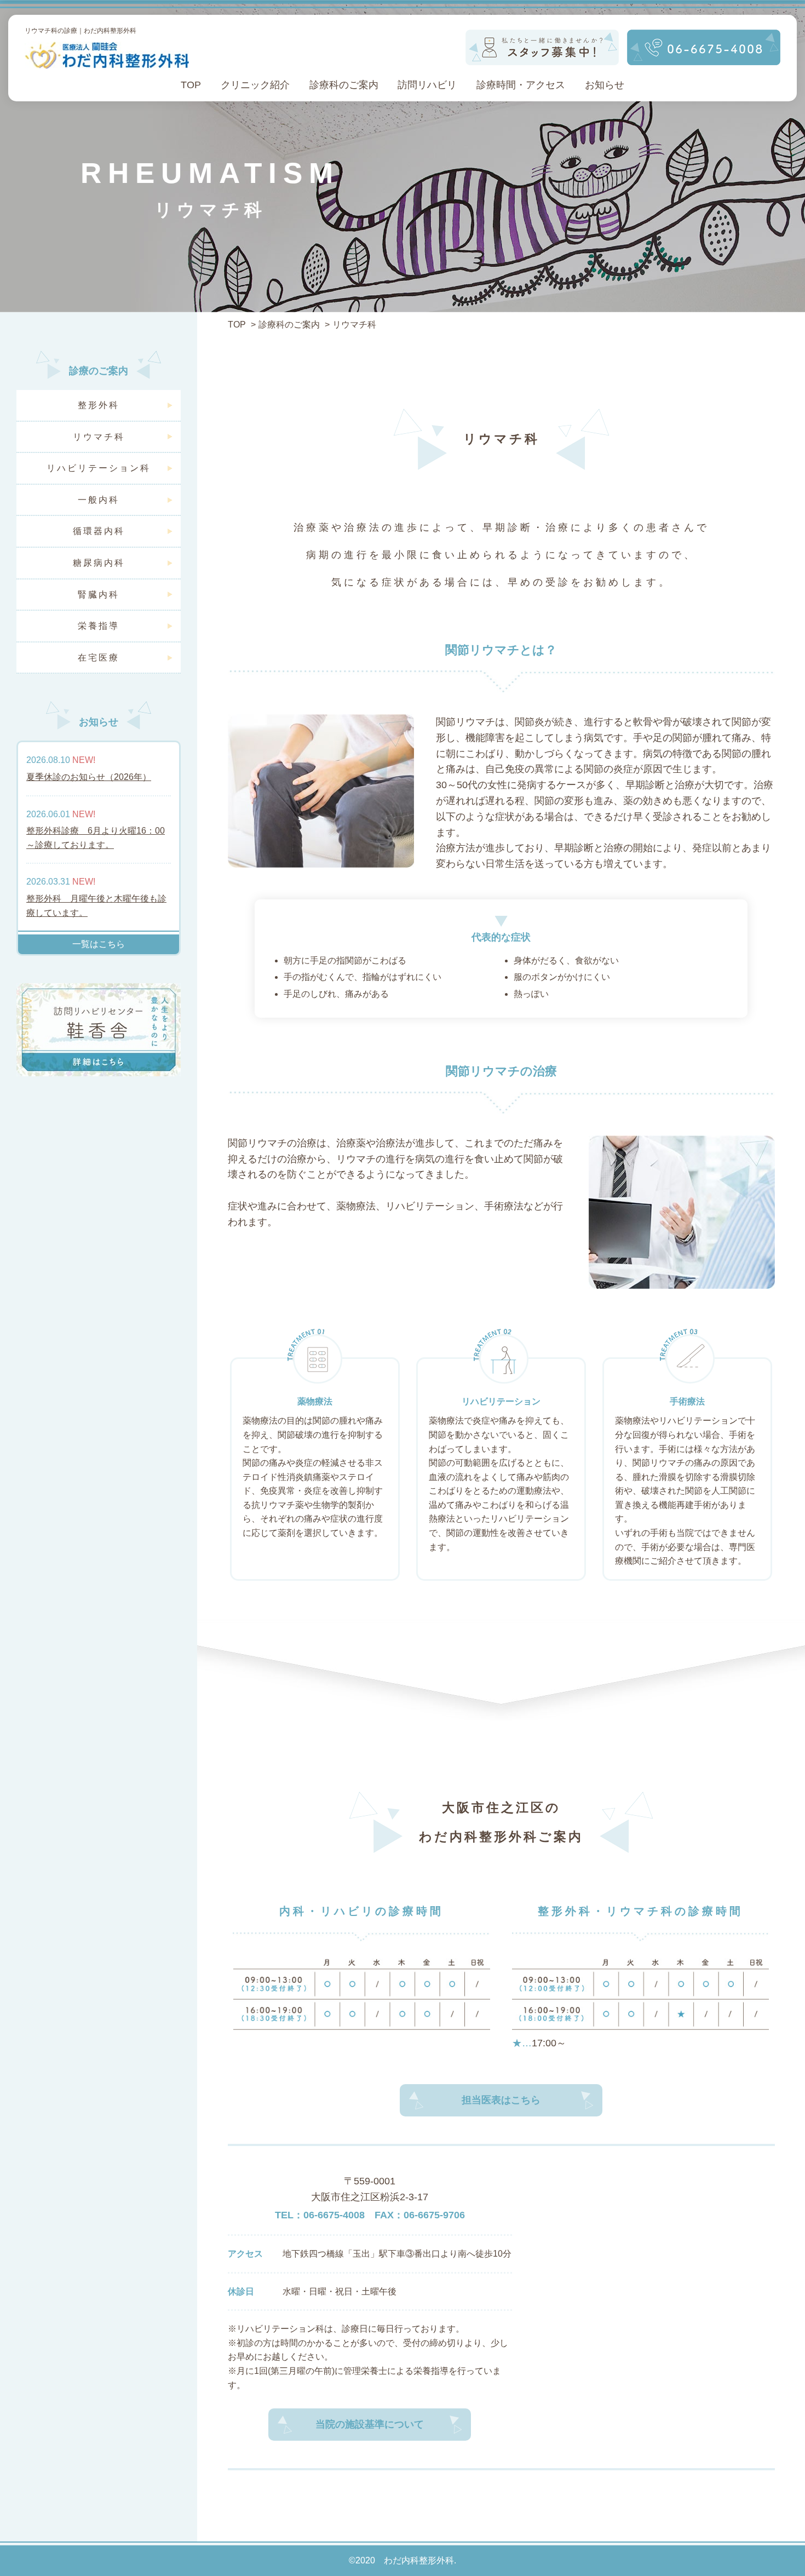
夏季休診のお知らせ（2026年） (89, 777)
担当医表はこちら (501, 2100)
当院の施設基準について (370, 2424)
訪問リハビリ (427, 85)
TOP (191, 85)
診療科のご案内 (344, 85)
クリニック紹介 (255, 85)
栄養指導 (99, 626)
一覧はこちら (99, 944)
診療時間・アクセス (521, 85)
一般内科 (99, 500)
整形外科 (99, 405)
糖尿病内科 (99, 563)
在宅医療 (99, 658)
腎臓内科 (99, 595)
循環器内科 (99, 531)
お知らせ (605, 85)
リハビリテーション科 (99, 468)
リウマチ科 (99, 437)
